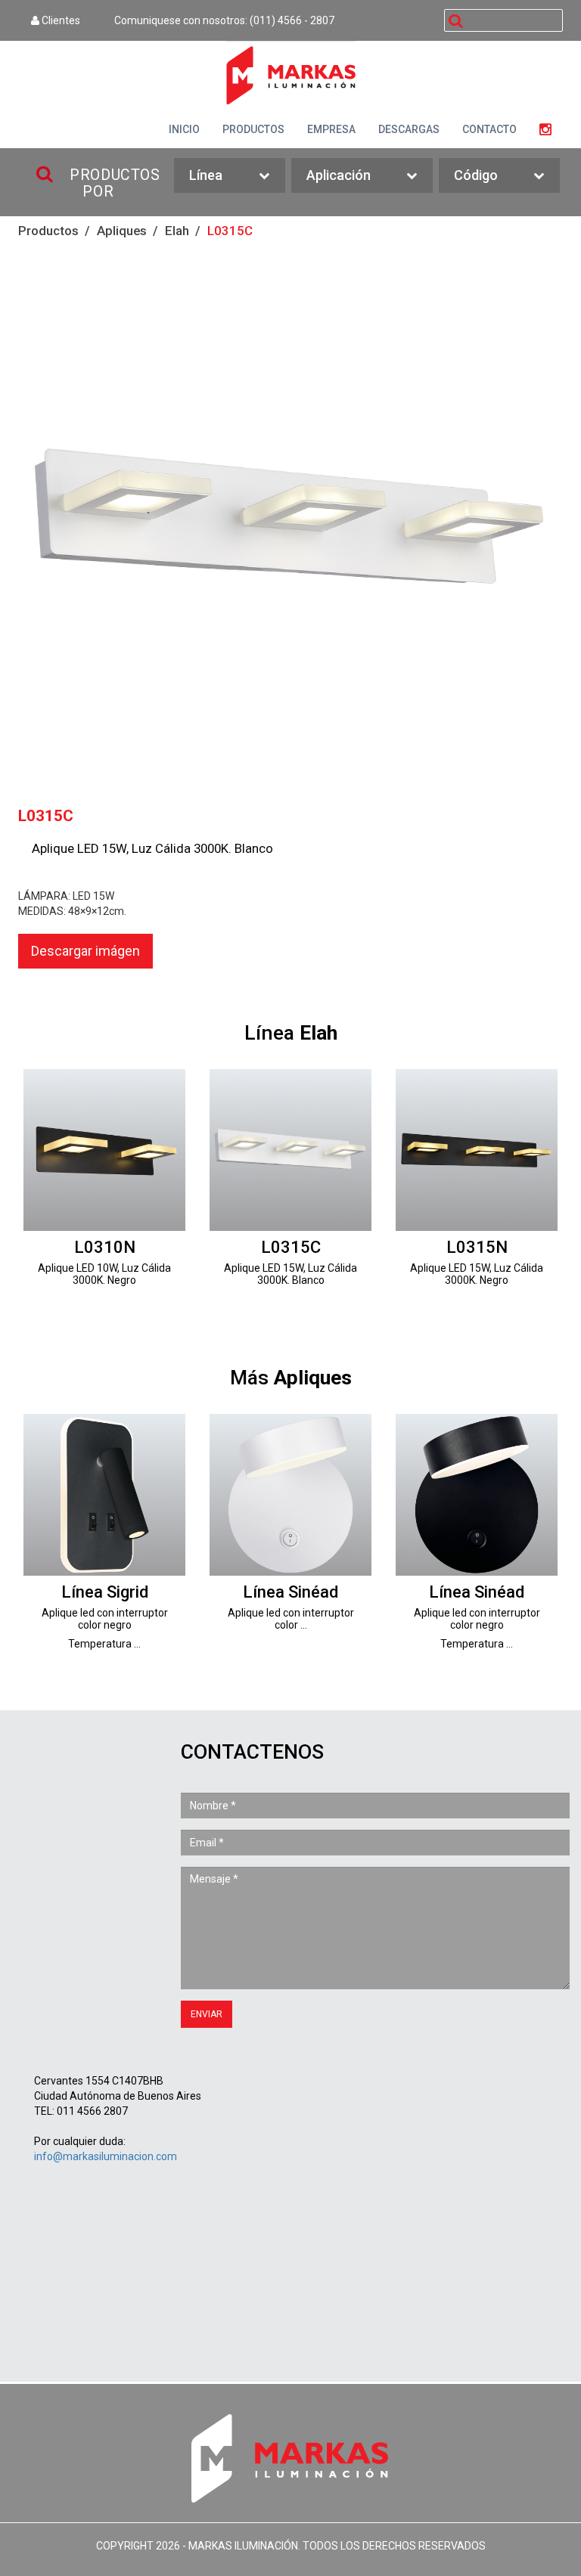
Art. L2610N (104, 1533)
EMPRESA (331, 129)
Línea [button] (206, 175)
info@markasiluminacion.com (106, 2156)
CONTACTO (489, 129)
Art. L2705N (477, 1533)
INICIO (184, 129)
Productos (48, 231)
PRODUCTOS (253, 129)
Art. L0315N (477, 1188)
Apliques (122, 231)
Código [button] (476, 175)
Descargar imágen (85, 951)
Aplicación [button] (339, 175)
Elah (177, 231)
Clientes (60, 20)
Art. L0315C (290, 1188)
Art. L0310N (104, 1188)
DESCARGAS (409, 129)
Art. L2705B (290, 1533)
